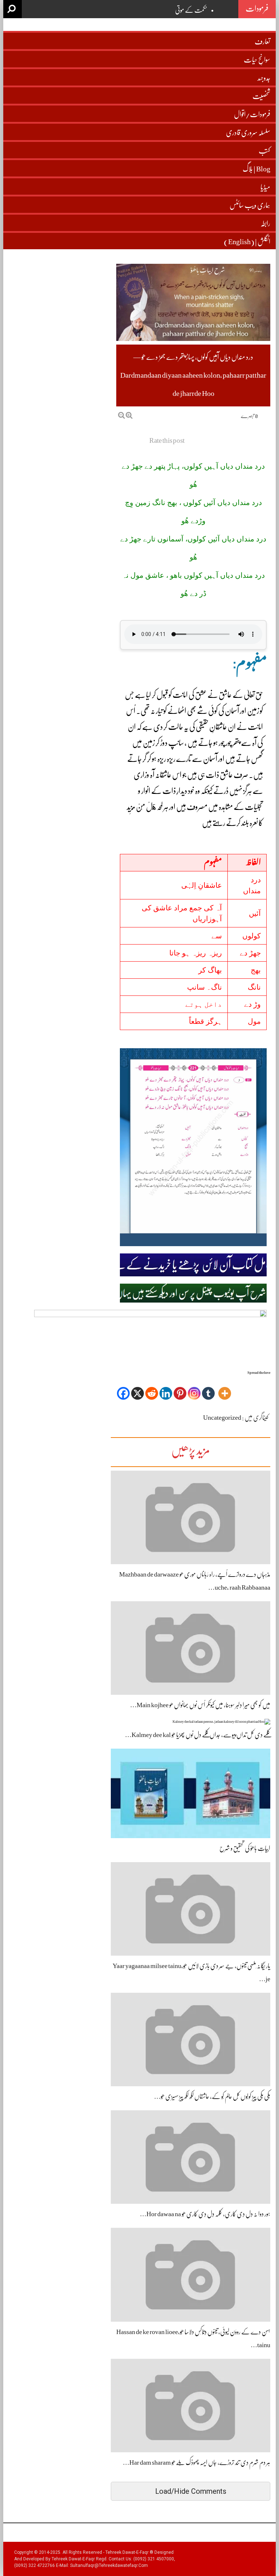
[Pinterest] (180, 1388)
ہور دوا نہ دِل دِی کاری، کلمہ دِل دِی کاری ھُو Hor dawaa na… (205, 2214)
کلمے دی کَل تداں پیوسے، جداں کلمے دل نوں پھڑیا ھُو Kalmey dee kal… (198, 1735)
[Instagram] (194, 1388)
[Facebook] (123, 1388)
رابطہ (265, 224)
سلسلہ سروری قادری (248, 133)
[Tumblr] (208, 1388)
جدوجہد (264, 78)
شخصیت (261, 96)
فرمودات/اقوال (252, 114)
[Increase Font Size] (129, 415)
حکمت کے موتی (191, 10)
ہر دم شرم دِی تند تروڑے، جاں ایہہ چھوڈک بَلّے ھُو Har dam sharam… (197, 2462)
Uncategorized (222, 1418)
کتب (264, 151)
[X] (138, 1388)
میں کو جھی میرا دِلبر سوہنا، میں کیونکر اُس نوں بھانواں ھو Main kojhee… (200, 1705)
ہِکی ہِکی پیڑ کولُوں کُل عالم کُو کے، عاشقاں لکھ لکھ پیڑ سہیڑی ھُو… (212, 2096)
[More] (225, 1388)
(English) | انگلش (247, 242)
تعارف (262, 42)
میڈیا (265, 187)
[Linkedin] (166, 1388)
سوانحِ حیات (257, 60)
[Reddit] (152, 1388)
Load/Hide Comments (191, 2491)
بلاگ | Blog (256, 169)
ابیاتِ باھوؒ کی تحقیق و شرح (245, 1848)
